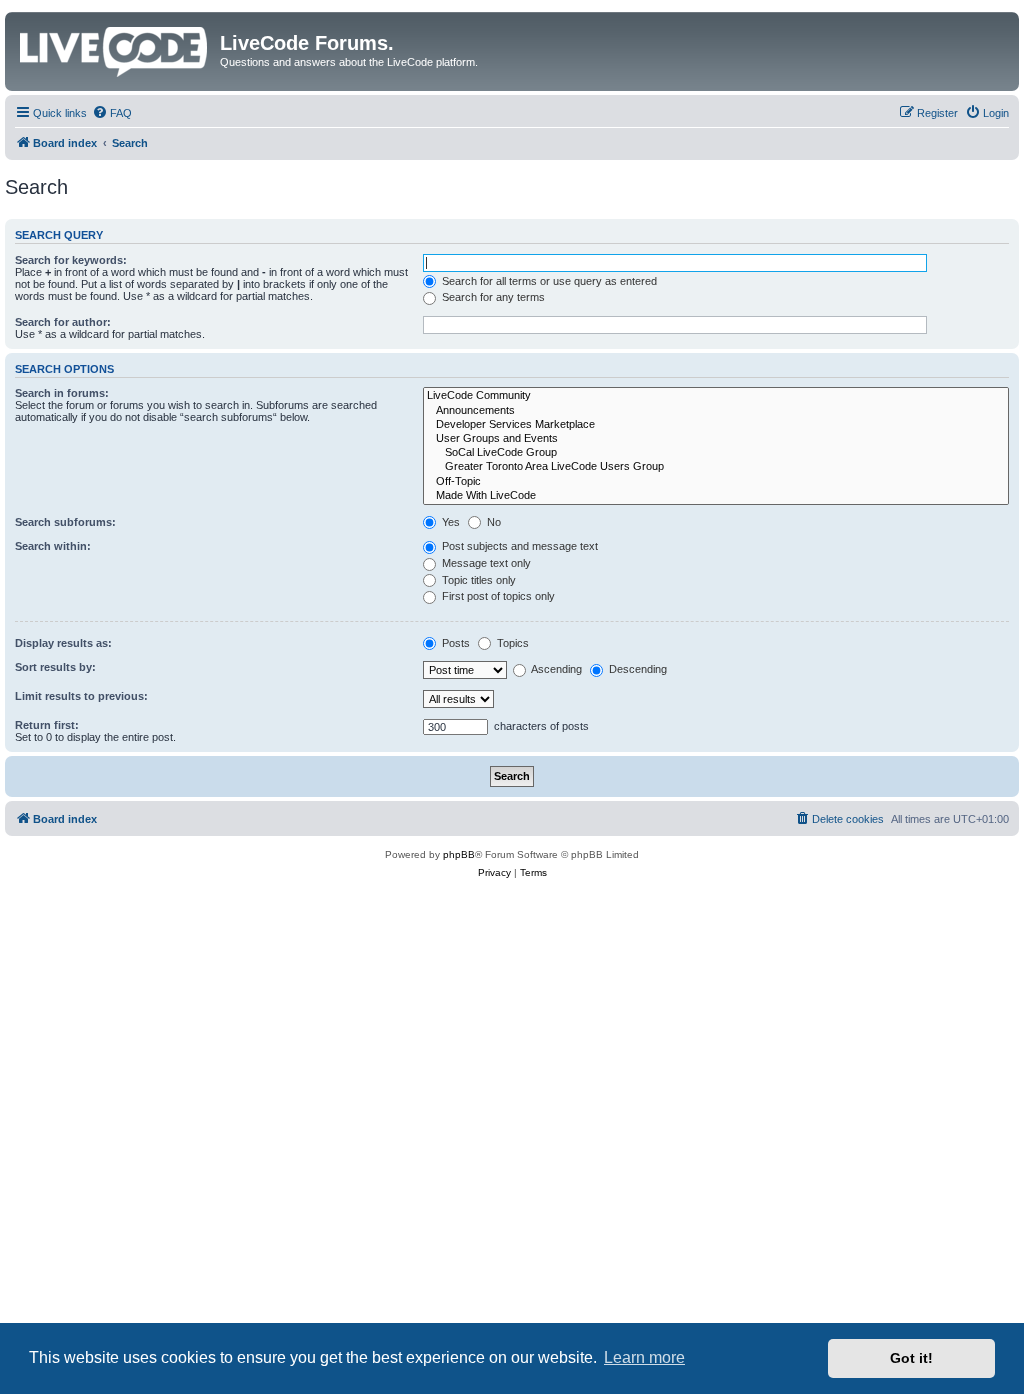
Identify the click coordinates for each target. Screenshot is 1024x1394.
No (492, 522)
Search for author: (63, 322)
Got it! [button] (911, 1358)
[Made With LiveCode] (716, 496)
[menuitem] (112, 113)
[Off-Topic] (716, 482)
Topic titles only (477, 580)
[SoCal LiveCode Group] (716, 453)
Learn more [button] (644, 1357)
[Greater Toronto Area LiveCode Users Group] (716, 467)
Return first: (47, 725)
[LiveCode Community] (716, 396)
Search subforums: (65, 522)
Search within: (53, 546)
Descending (636, 669)
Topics (511, 643)
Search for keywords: (71, 260)
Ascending (555, 669)
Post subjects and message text (518, 546)
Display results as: (63, 643)
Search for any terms (492, 297)
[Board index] (115, 48)
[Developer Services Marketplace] (716, 425)
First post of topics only (497, 596)
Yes (449, 522)
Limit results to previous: (81, 696)
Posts (454, 643)
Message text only (485, 563)
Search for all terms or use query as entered (548, 281)
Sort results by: (55, 667)
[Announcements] (716, 411)
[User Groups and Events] (716, 439)
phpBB (459, 854)
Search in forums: (62, 393)
